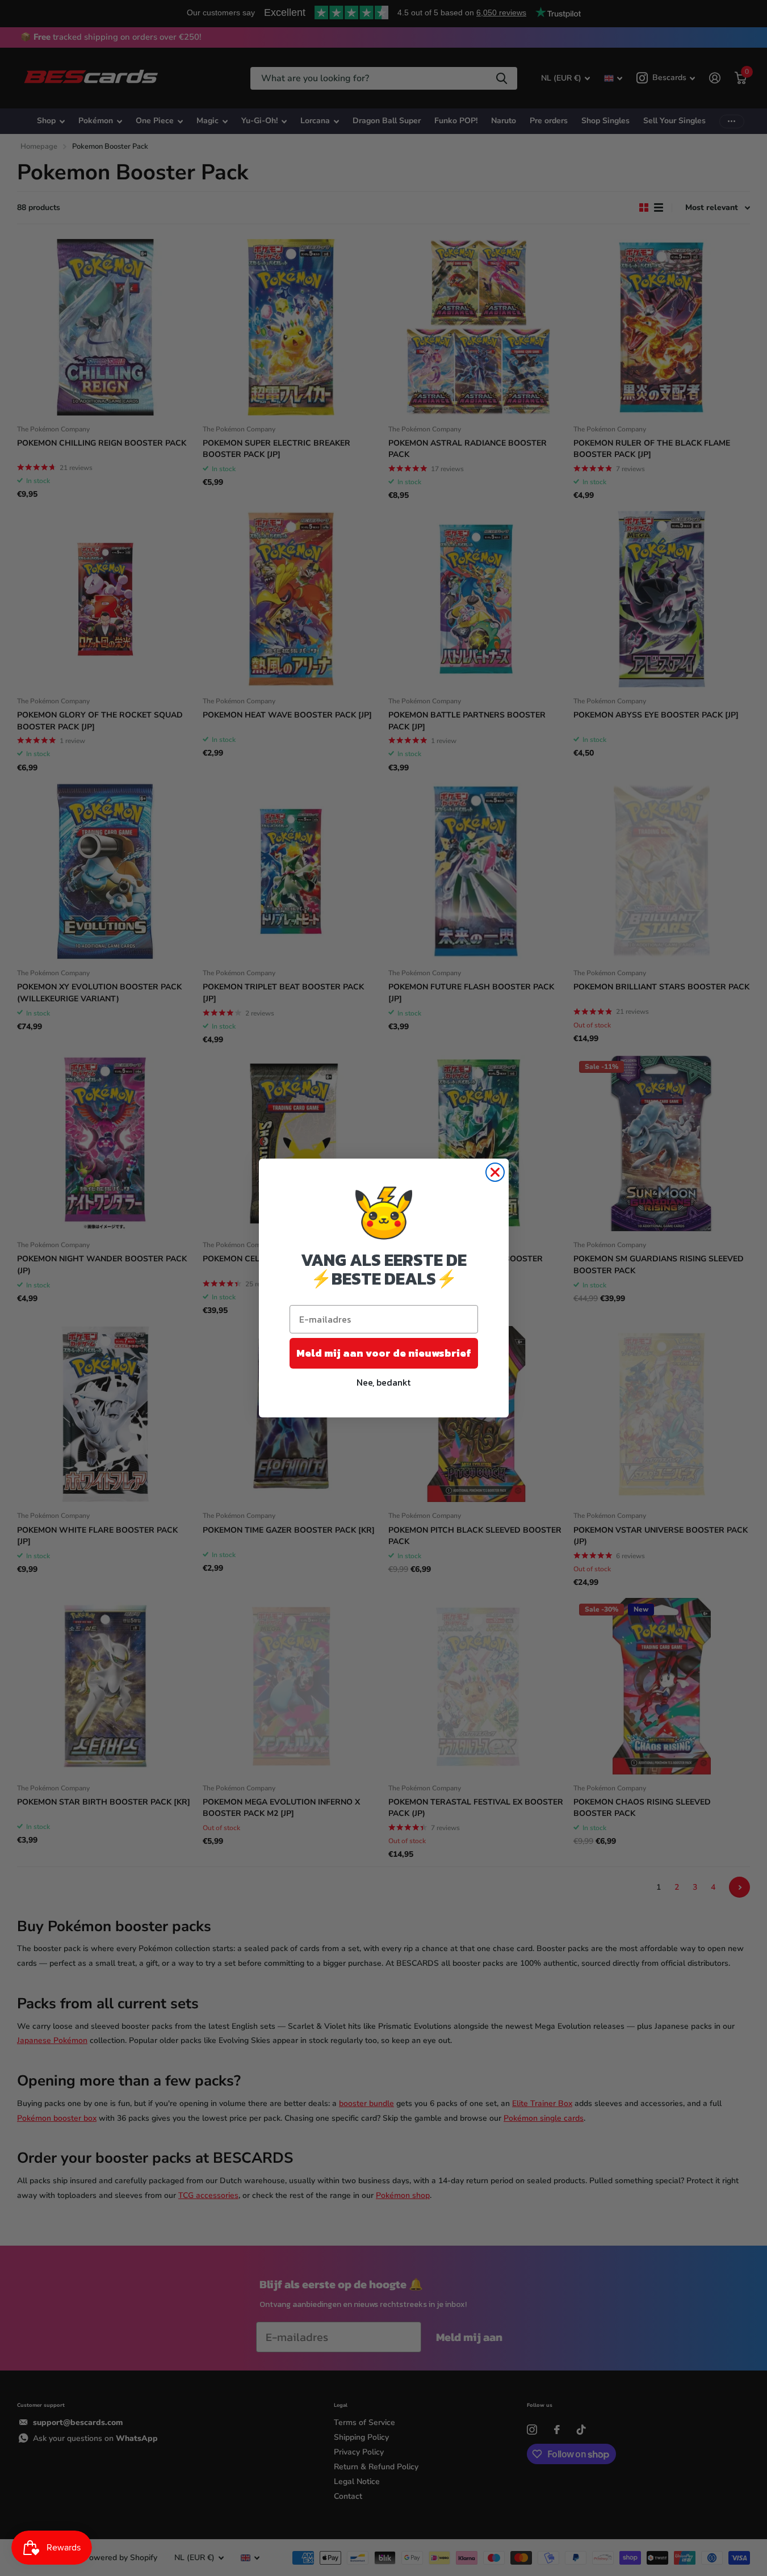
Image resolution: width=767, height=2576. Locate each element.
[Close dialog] (495, 1172)
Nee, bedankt (383, 1382)
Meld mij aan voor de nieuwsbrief (384, 1353)
